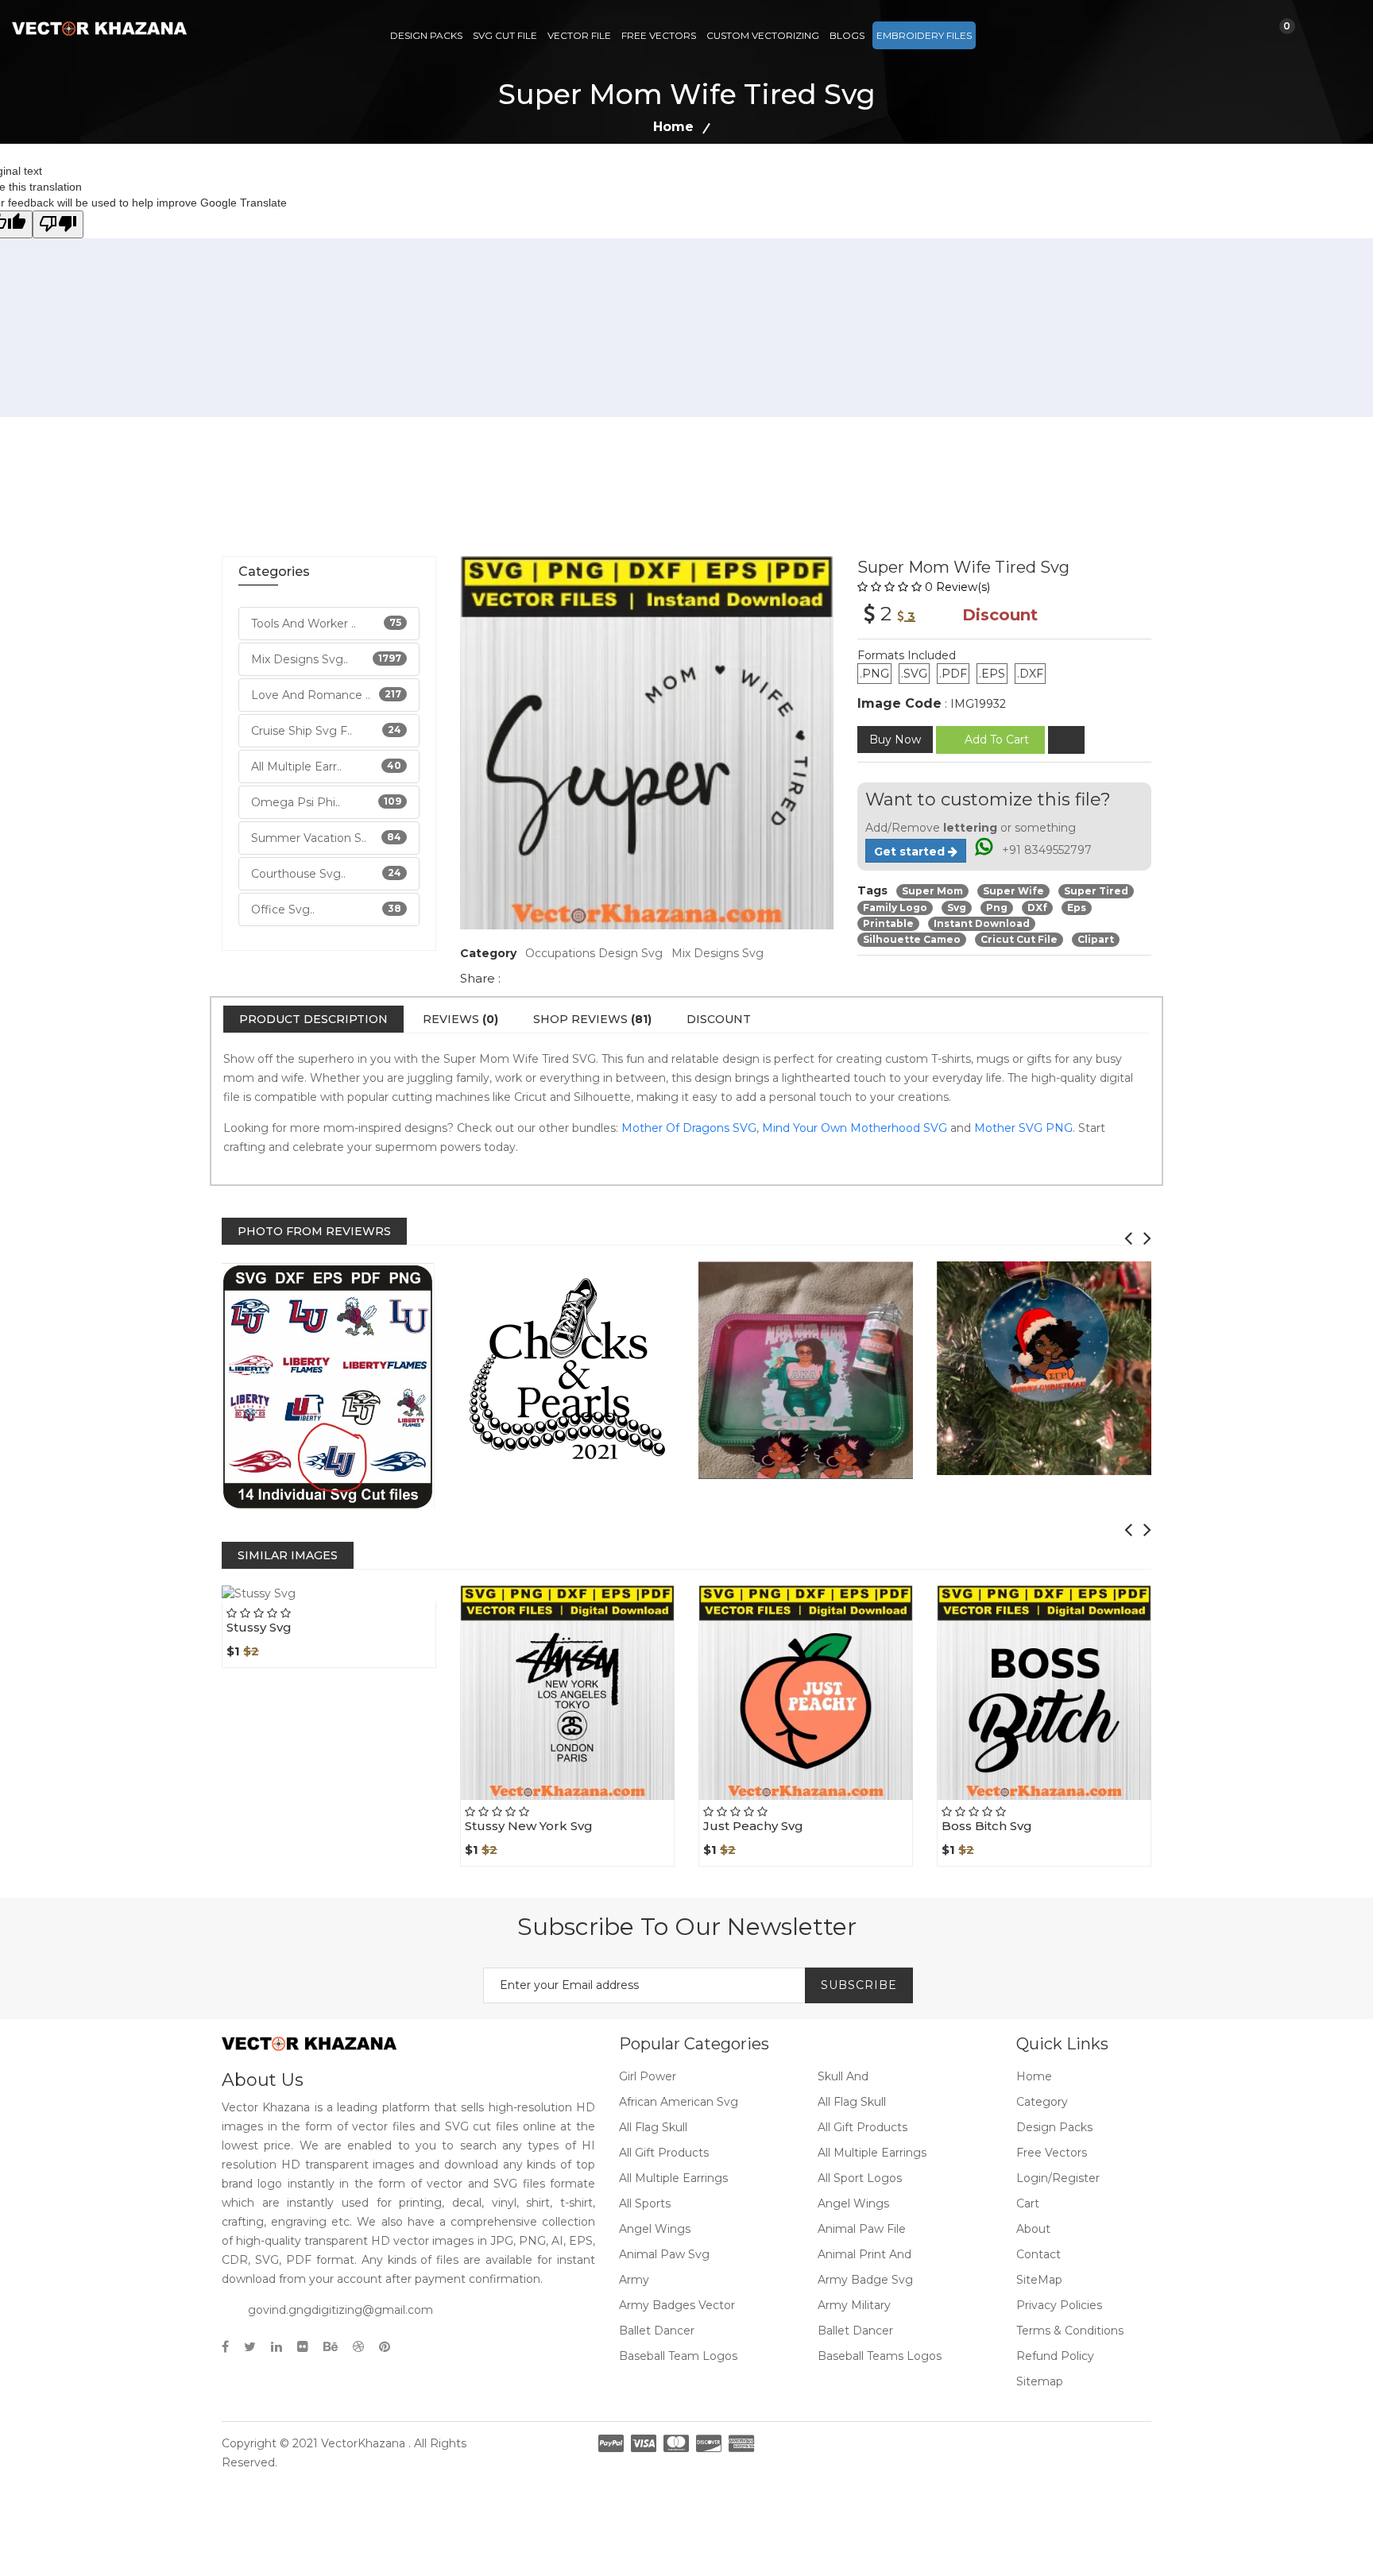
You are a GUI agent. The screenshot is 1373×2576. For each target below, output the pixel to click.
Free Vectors (659, 35)
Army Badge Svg (865, 2280)
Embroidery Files (924, 35)
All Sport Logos (860, 2178)
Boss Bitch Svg (987, 1826)
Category (1042, 2102)
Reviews (460, 1019)
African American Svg (679, 2102)
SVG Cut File (505, 35)
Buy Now (895, 740)
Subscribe (859, 1985)
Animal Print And (864, 2254)
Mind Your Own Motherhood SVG (855, 1128)
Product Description (313, 1019)
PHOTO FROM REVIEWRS (314, 1231)
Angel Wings (853, 2203)
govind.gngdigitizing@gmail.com (340, 2310)
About (1033, 2229)
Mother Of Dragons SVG (689, 1128)
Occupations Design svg (594, 953)
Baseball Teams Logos (880, 2356)
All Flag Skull (852, 2102)
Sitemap (1040, 2381)
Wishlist (364, 1600)
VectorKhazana (363, 2443)
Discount (719, 1019)
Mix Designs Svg (717, 953)
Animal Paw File (862, 2229)
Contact (1038, 2254)
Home (673, 127)
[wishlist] (1066, 740)
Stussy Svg (259, 1627)
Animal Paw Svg (664, 2254)
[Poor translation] (58, 224)
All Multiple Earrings (872, 2153)
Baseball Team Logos (678, 2356)
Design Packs (426, 35)
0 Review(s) (957, 587)
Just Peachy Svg (753, 1826)
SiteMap (1039, 2280)
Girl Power (648, 2076)
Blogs (847, 35)
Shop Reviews (592, 1019)
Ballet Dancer (657, 2331)
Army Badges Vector (677, 2305)
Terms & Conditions (1070, 2331)
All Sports (645, 2203)
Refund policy (1055, 2356)
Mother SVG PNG (1023, 1128)
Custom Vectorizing (763, 35)
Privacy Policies (1059, 2305)
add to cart (997, 740)
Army (634, 2280)
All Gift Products (862, 2127)
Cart (1028, 2203)
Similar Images (288, 1555)
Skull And (843, 2076)
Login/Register (1058, 2178)
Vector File (579, 35)
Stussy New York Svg (529, 1826)
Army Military (854, 2305)
